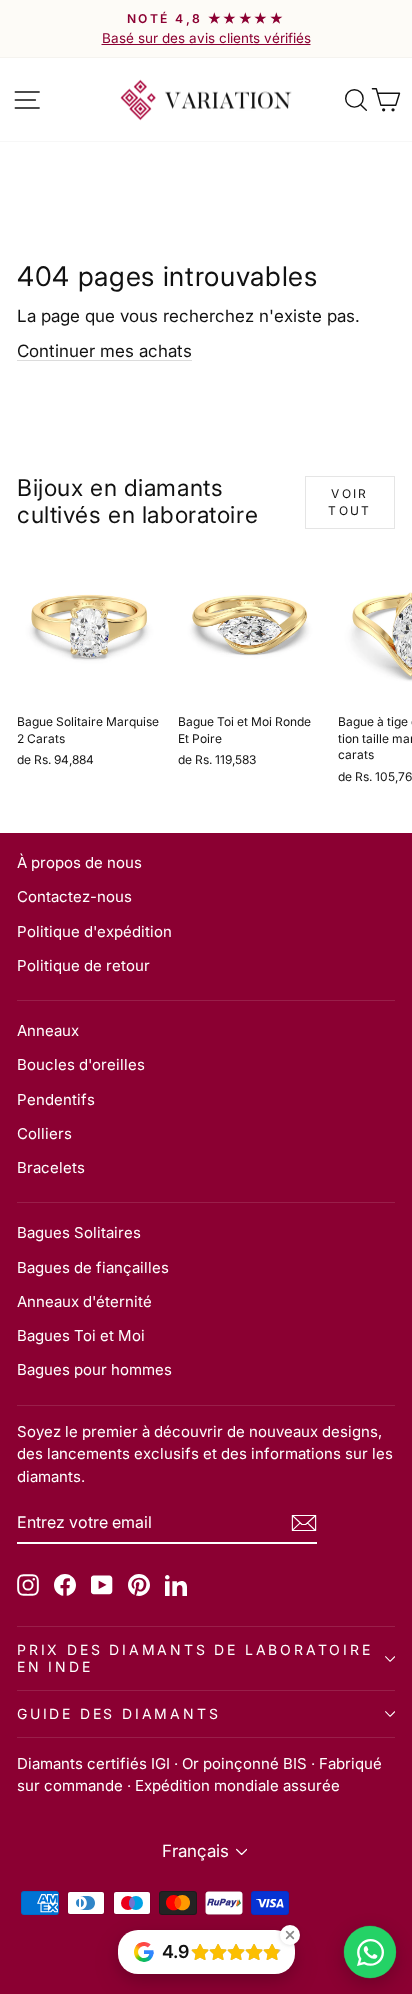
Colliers (44, 1133)
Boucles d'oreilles (81, 1064)
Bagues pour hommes (94, 1369)
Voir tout (350, 502)
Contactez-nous (74, 896)
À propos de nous (79, 862)
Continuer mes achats (104, 351)
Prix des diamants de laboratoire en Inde (195, 1657)
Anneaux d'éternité (84, 1301)
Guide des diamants (118, 1713)
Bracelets (51, 1167)
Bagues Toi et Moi (81, 1335)
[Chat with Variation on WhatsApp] (370, 1952)
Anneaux (48, 1030)
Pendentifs (56, 1099)
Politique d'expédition (94, 931)
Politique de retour (83, 965)
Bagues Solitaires (79, 1232)
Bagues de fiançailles (93, 1267)
